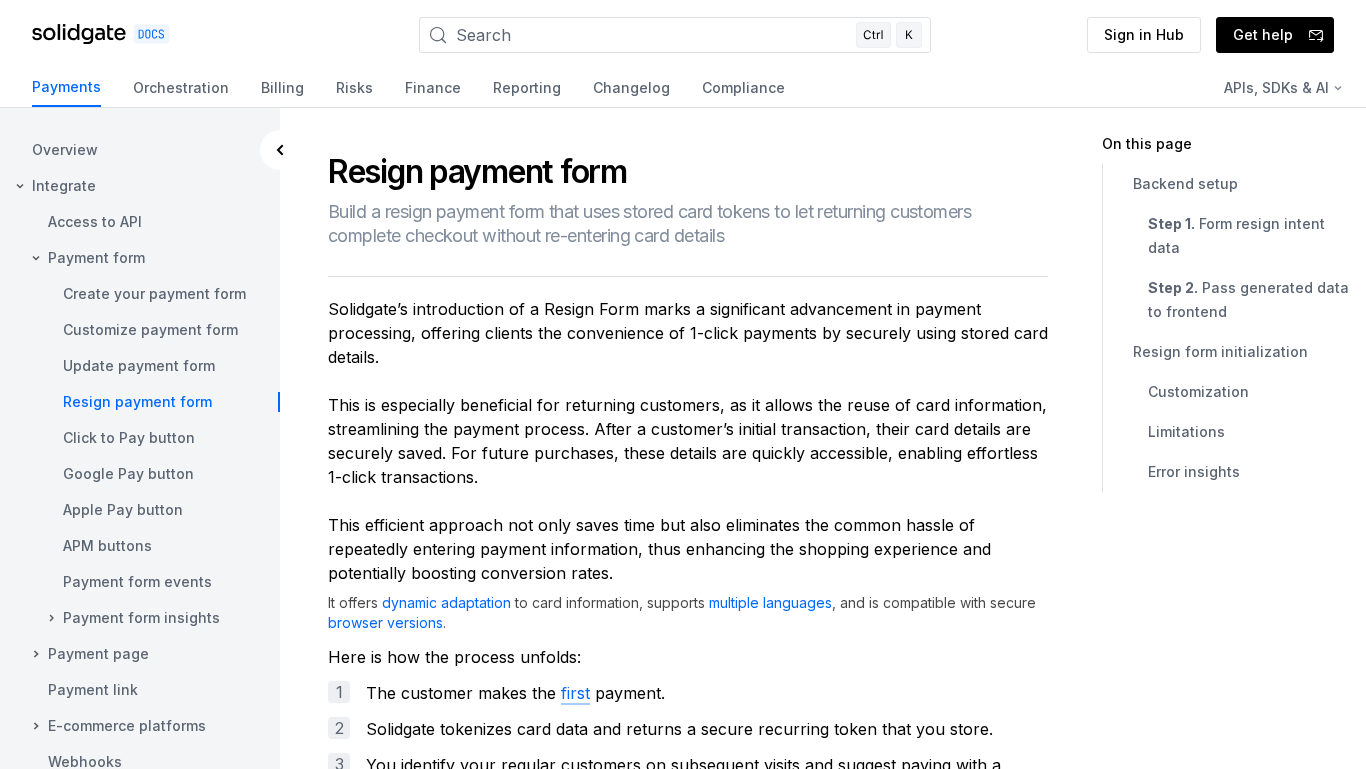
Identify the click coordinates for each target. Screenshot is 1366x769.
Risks (354, 87)
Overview (65, 149)
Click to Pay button (129, 437)
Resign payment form (137, 401)
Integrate (64, 185)
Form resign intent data (1236, 235)
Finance (433, 87)
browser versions (385, 622)
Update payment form (139, 365)
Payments (66, 86)
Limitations (1186, 431)
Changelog (631, 87)
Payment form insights (141, 617)
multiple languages (770, 602)
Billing (282, 87)
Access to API (95, 221)
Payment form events (137, 581)
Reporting (527, 87)
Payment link (93, 689)
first (575, 693)
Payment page (98, 653)
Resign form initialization (1220, 351)
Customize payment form (150, 329)
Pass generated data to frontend (1248, 299)
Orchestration (181, 87)
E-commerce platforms (127, 725)
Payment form (96, 257)
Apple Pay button (123, 509)
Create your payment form (154, 293)
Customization (1198, 391)
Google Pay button (128, 473)
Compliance (743, 87)
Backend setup (1185, 183)
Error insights (1194, 471)
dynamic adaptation (446, 602)
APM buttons (107, 545)
